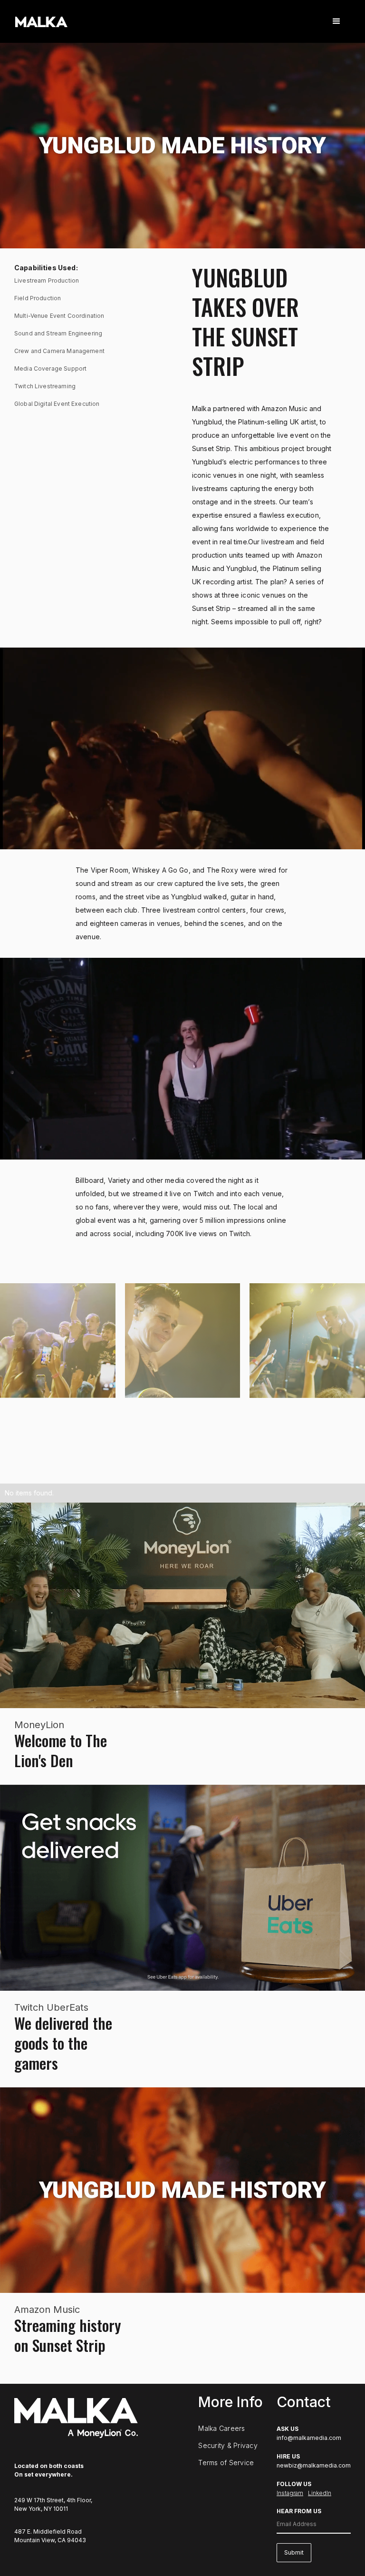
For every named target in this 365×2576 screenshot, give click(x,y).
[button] (336, 21)
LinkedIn (320, 2493)
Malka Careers (221, 2429)
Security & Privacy (228, 2446)
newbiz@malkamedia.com (314, 2465)
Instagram (290, 2493)
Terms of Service (226, 2463)
